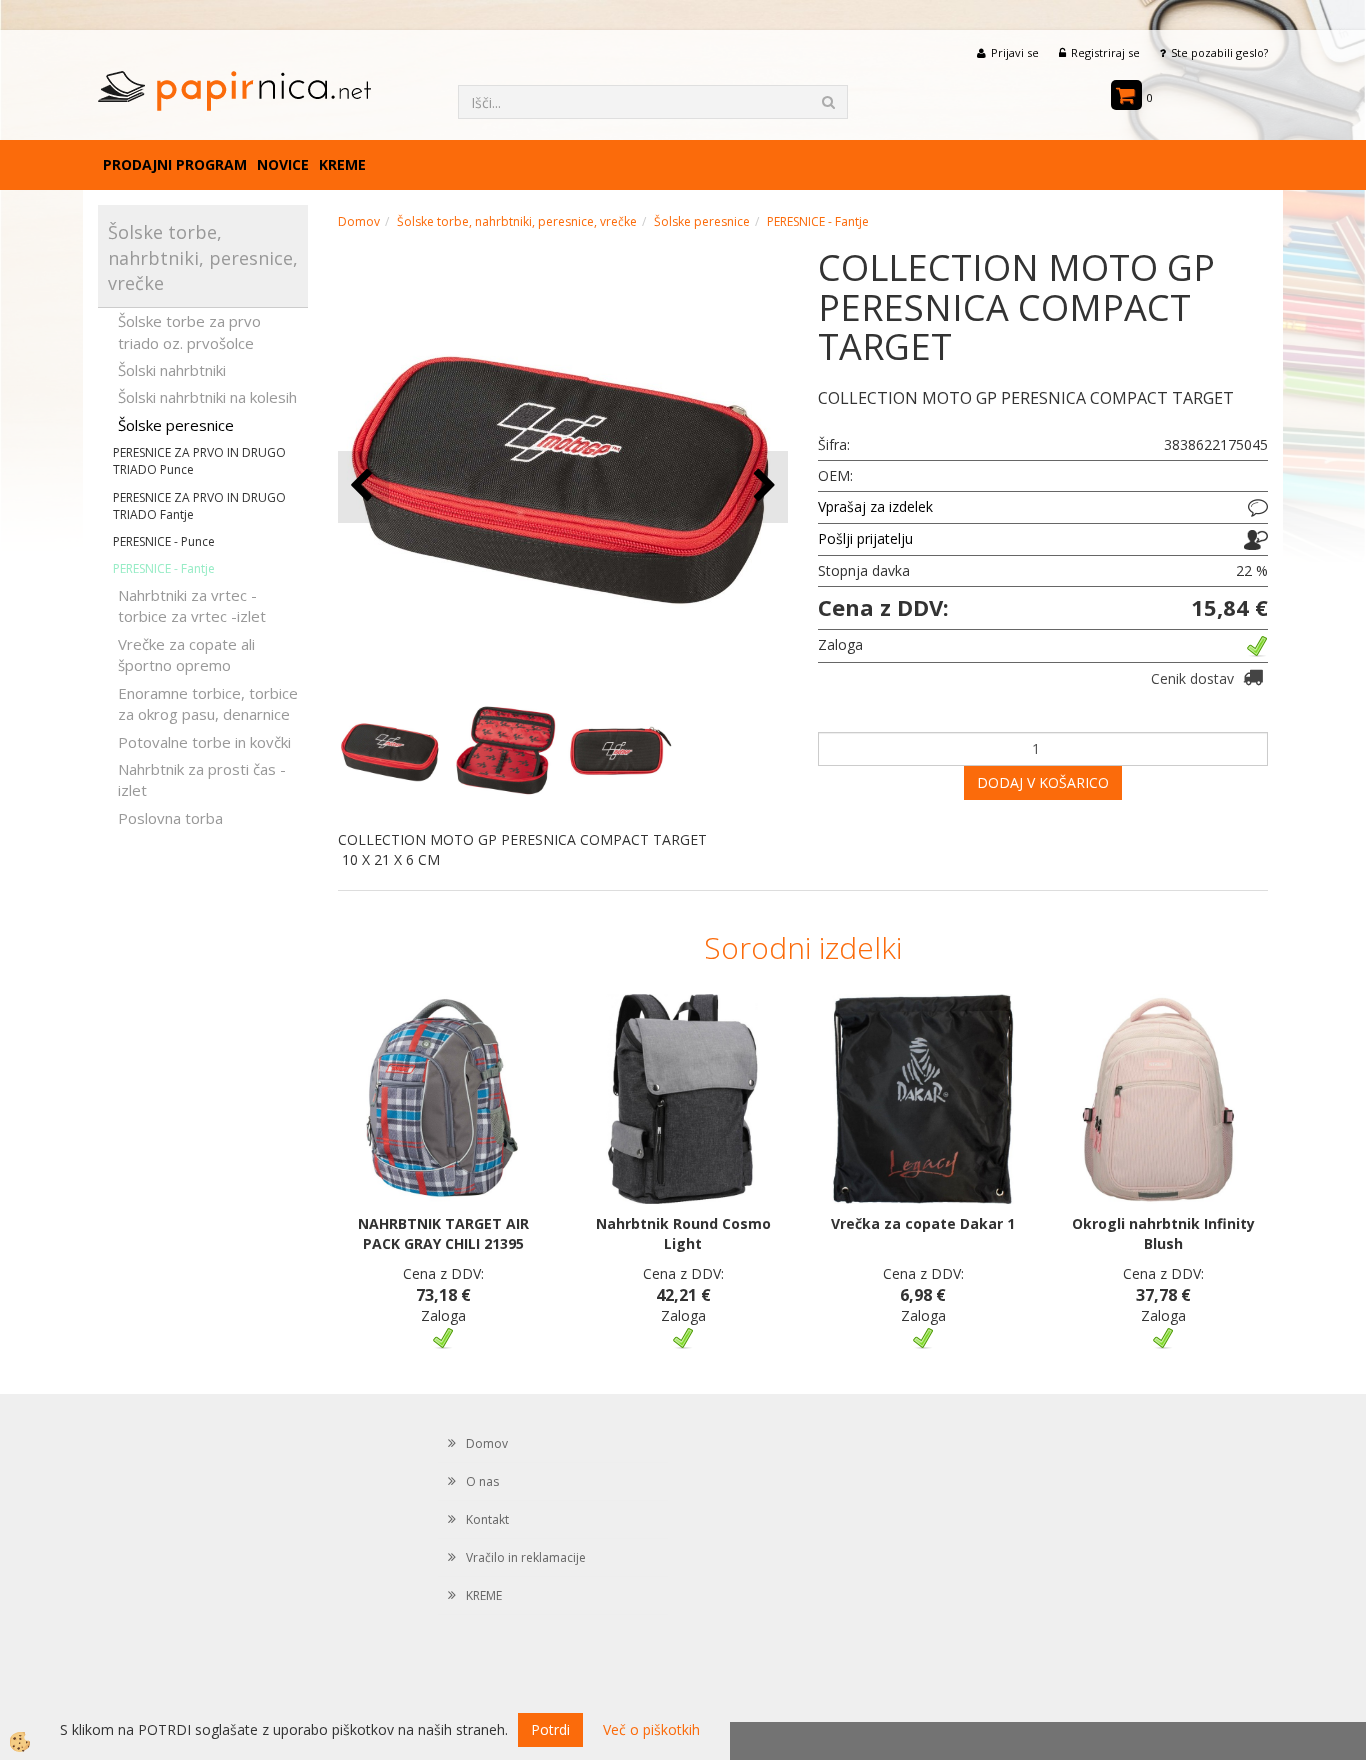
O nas (482, 1481)
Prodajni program (175, 164)
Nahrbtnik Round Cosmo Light (683, 1233)
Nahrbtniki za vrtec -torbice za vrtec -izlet (192, 605)
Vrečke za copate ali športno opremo (186, 654)
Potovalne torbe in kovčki (204, 742)
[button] (762, 486)
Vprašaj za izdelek (875, 506)
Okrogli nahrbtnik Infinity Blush (1163, 1233)
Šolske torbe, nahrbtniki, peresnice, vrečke (517, 221)
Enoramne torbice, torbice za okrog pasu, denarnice (208, 703)
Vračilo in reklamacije (526, 1557)
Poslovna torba (170, 818)
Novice (283, 164)
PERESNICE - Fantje (164, 568)
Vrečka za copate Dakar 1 (923, 1223)
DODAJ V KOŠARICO (1043, 782)
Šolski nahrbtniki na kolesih (207, 397)
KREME (342, 164)
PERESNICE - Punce (164, 541)
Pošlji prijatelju (865, 538)
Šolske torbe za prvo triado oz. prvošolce (189, 331)
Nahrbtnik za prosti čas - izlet (202, 779)
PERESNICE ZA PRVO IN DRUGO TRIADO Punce (199, 461)
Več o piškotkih (651, 1729)
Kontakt (487, 1519)
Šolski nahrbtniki (172, 370)
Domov (359, 221)
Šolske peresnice (176, 425)
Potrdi (550, 1729)
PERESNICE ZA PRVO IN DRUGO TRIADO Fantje (199, 506)
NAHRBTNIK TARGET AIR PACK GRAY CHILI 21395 (443, 1233)
